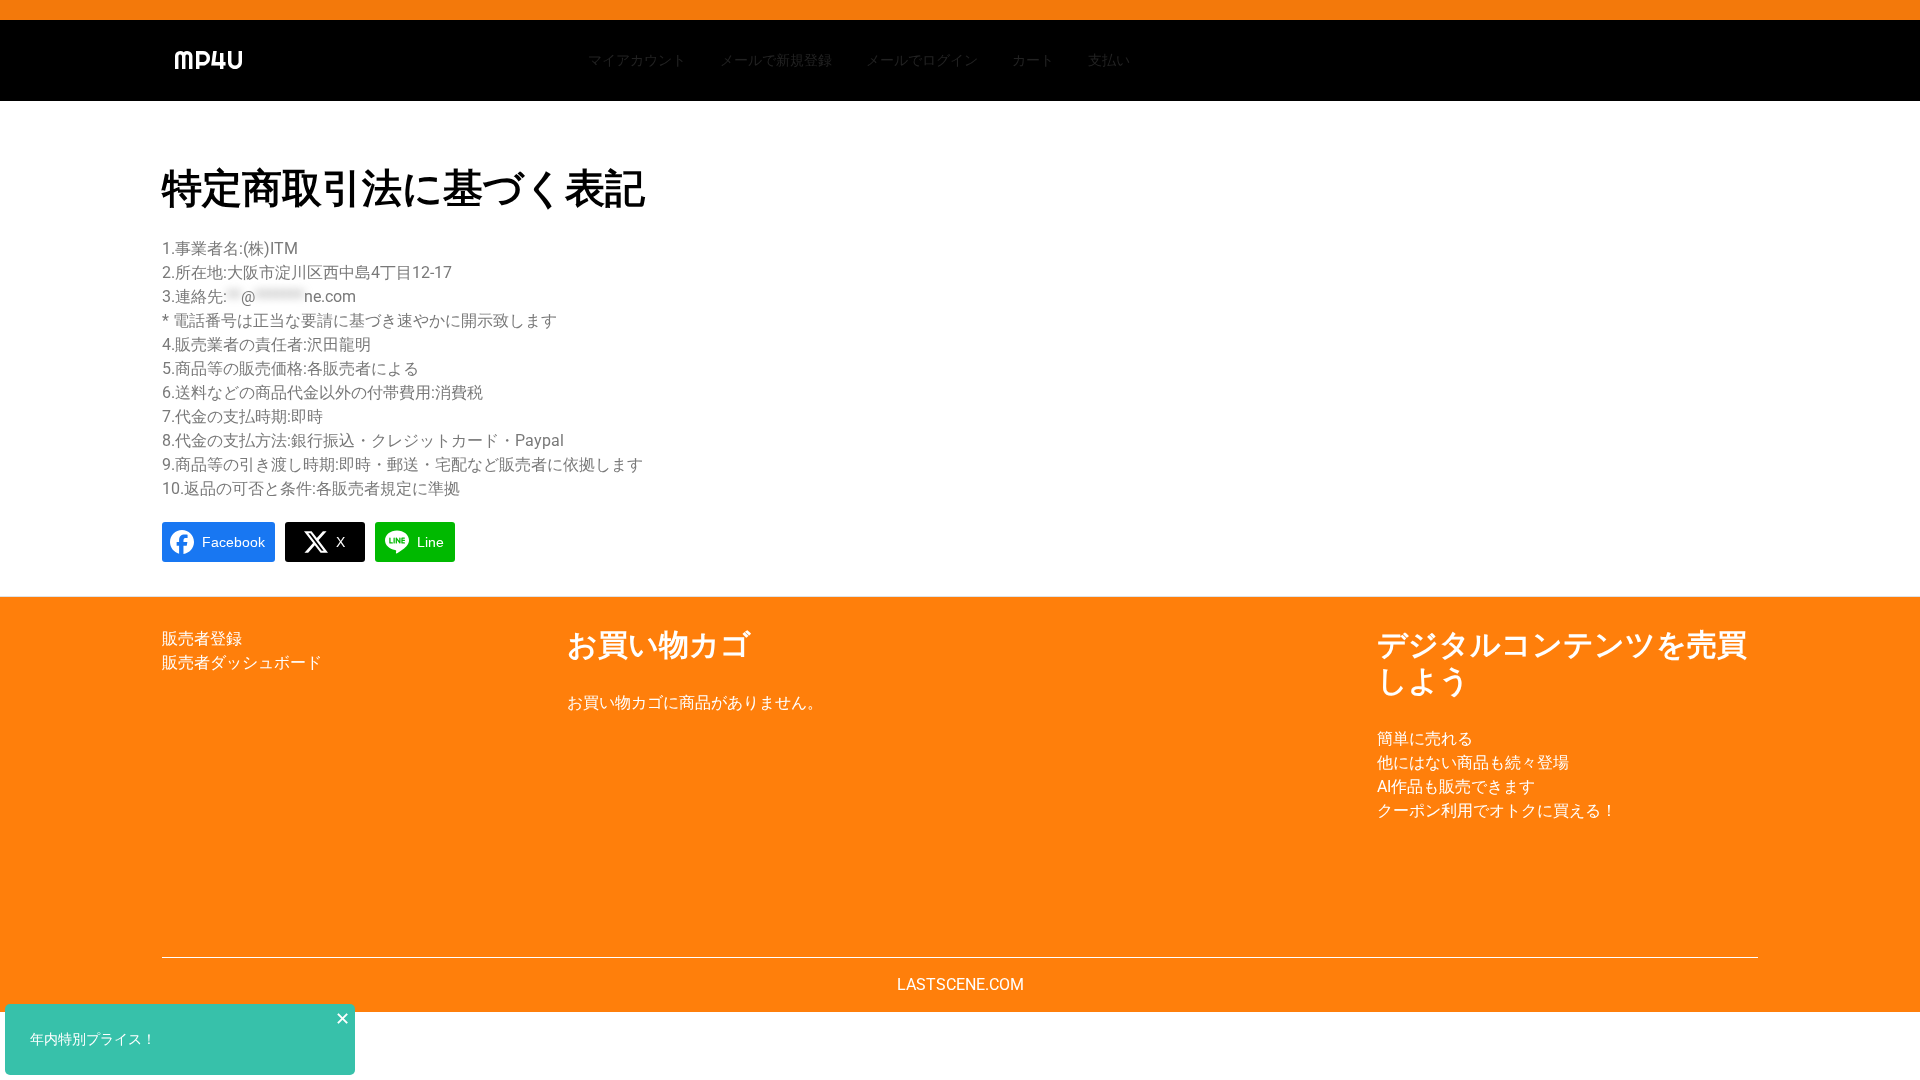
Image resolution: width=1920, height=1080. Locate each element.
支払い (1109, 60)
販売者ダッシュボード (242, 662)
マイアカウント (637, 60)
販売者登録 (202, 638)
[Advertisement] (1162, 777)
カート (1033, 60)
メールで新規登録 (776, 60)
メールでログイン (922, 60)
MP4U (208, 60)
